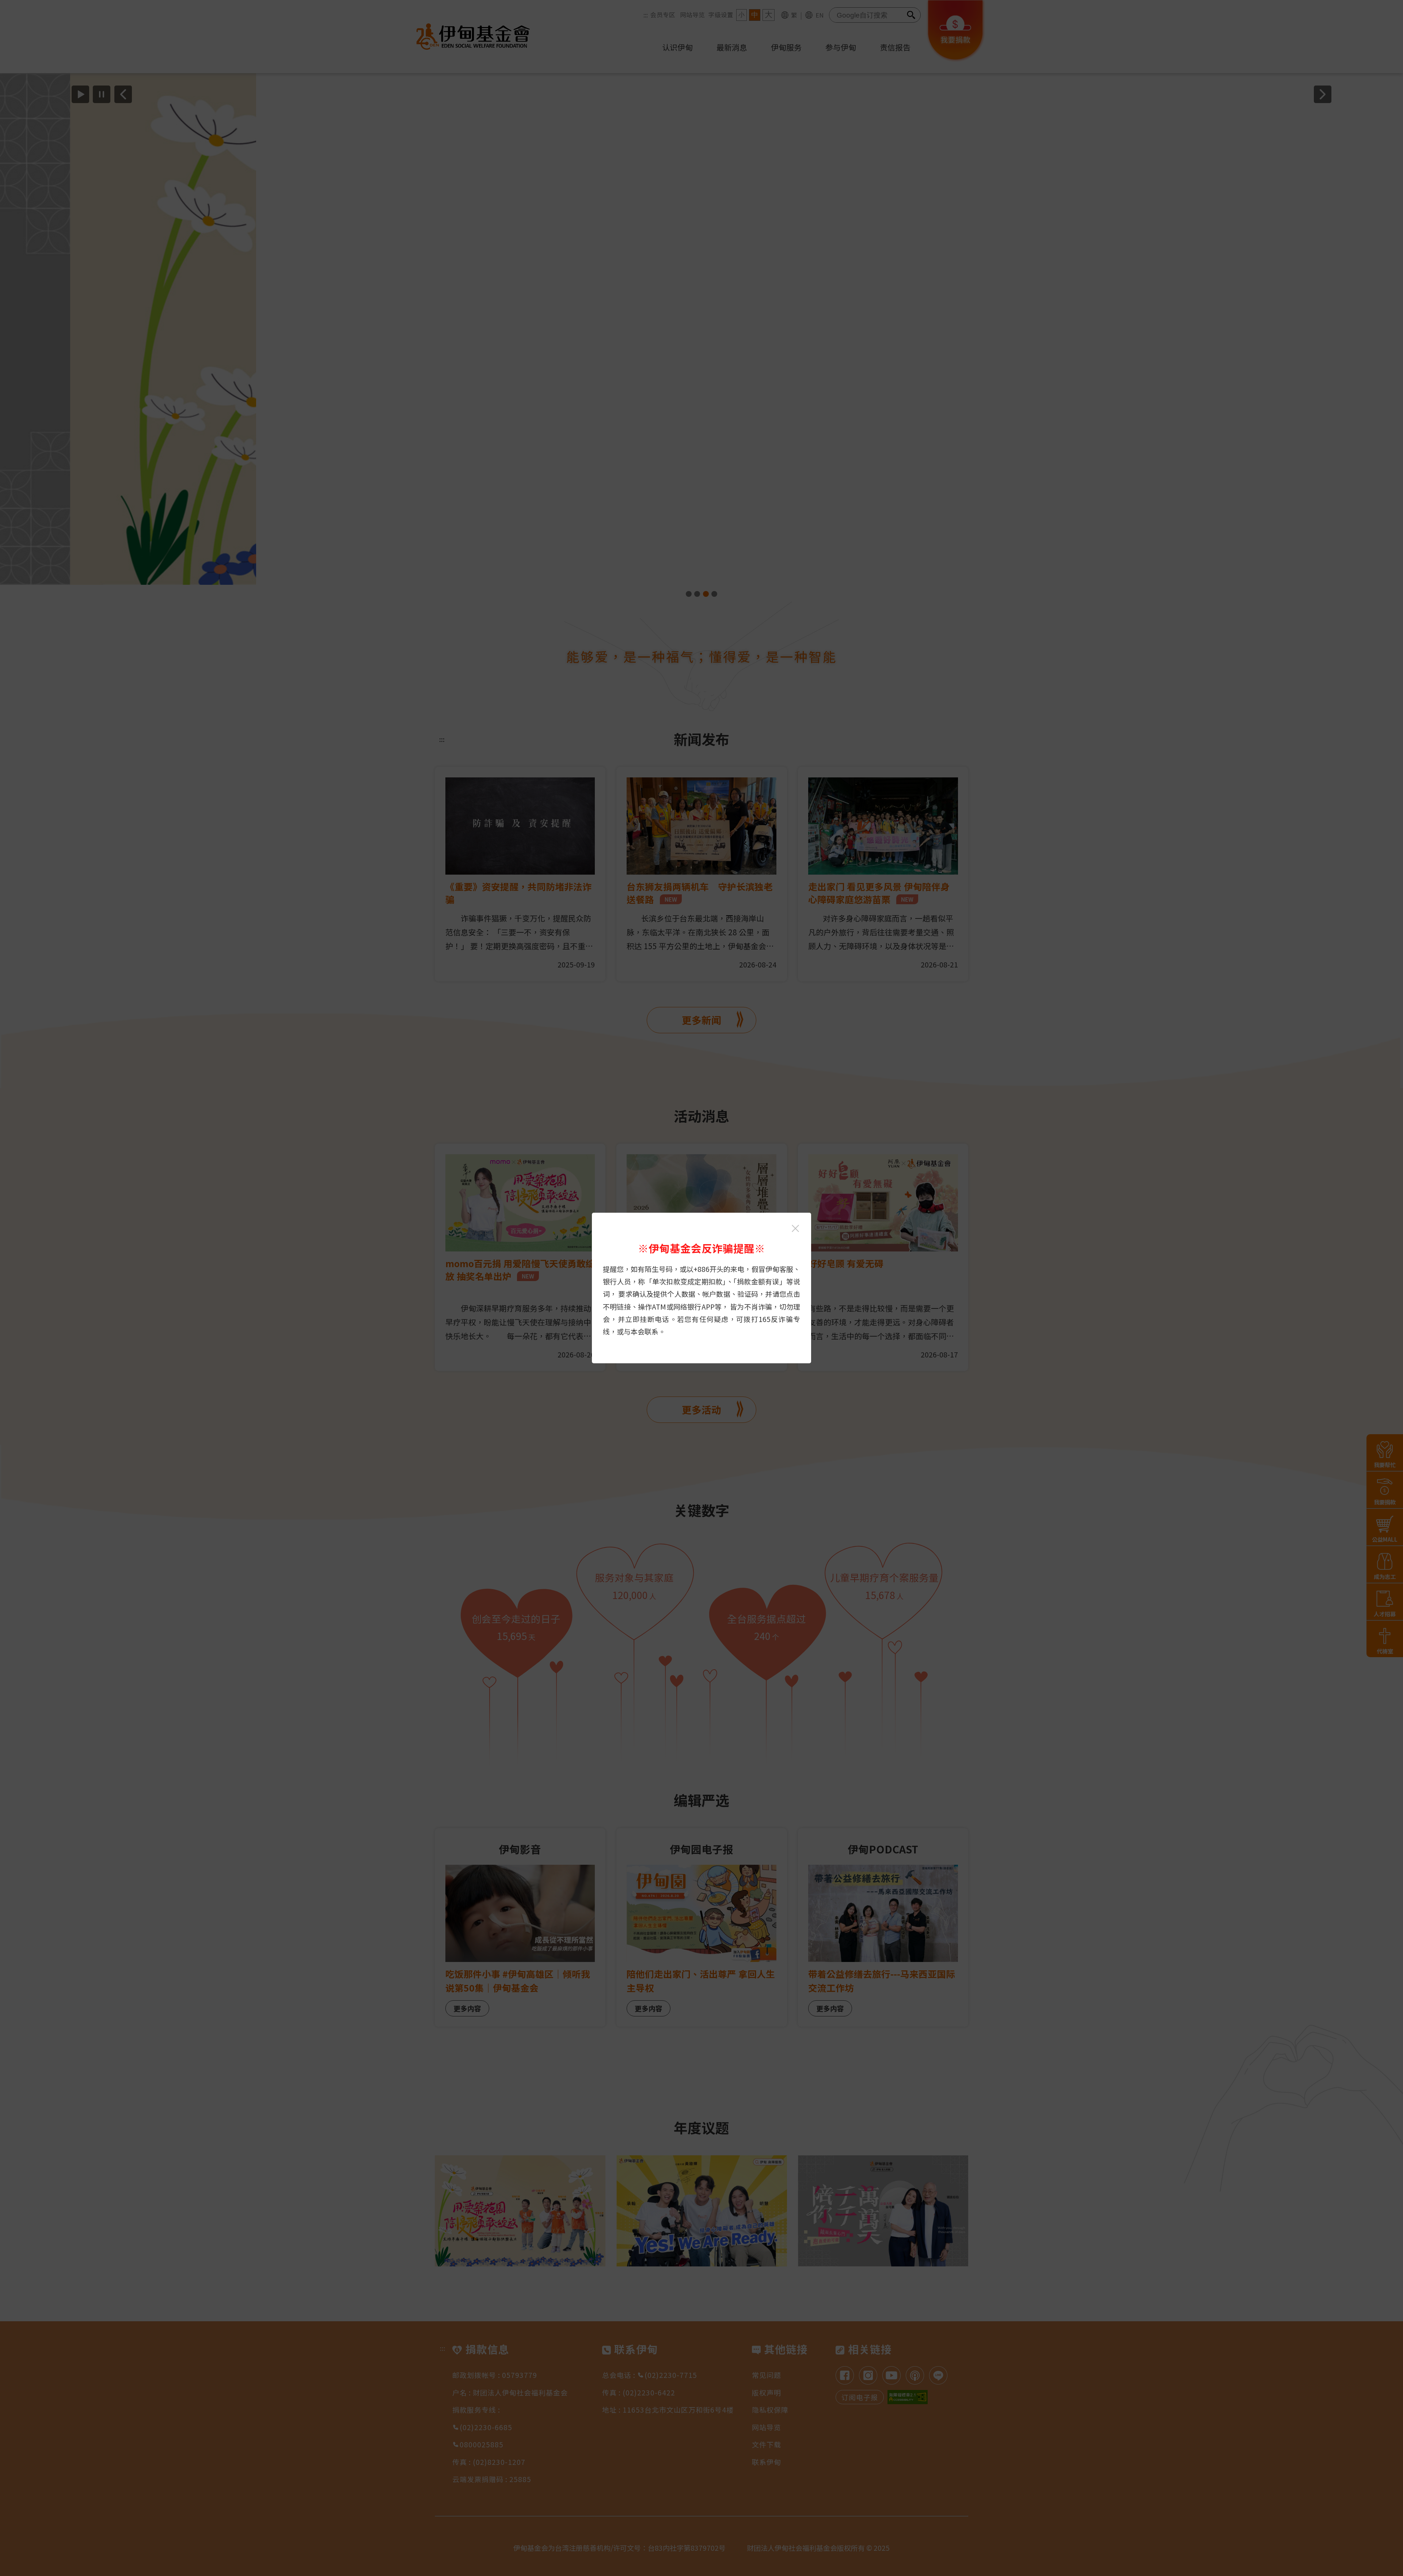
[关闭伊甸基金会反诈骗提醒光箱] (795, 1228)
